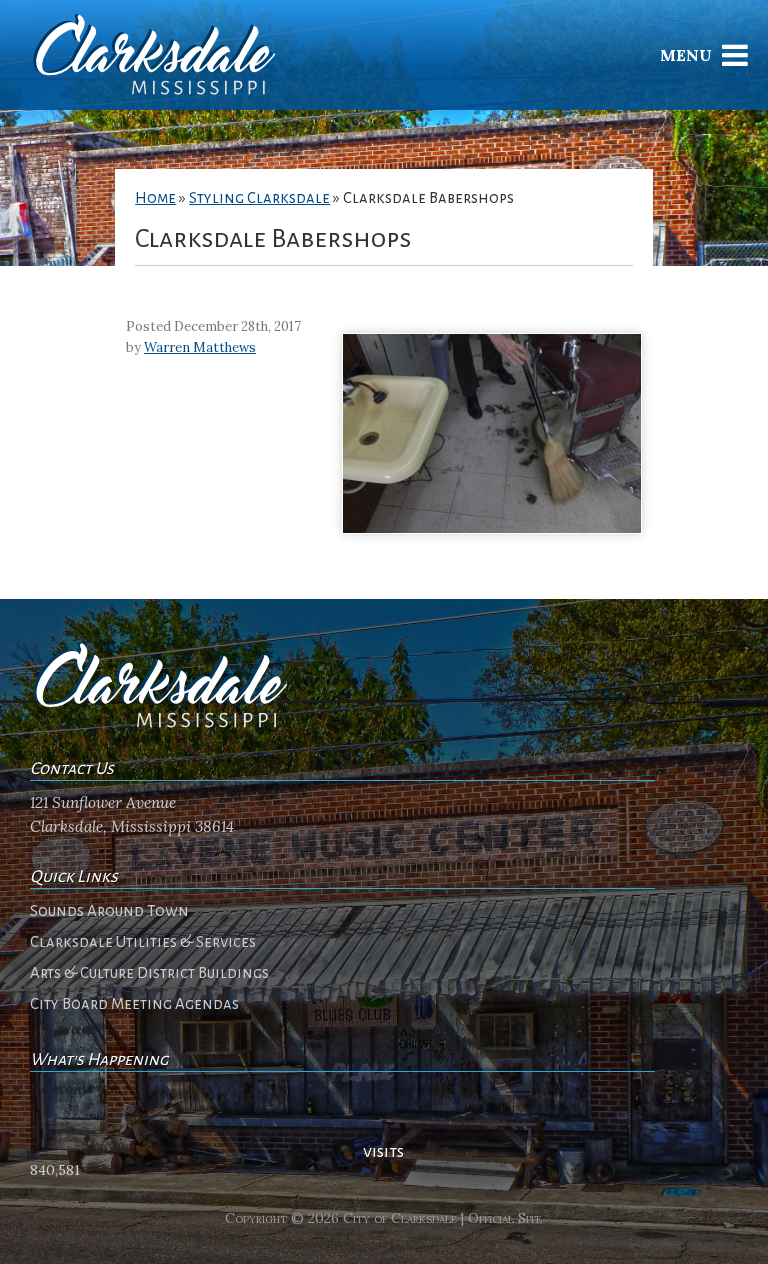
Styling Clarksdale (259, 198)
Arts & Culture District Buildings (149, 973)
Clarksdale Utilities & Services (143, 942)
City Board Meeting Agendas (134, 1004)
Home (155, 198)
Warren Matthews (200, 347)
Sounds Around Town (109, 911)
